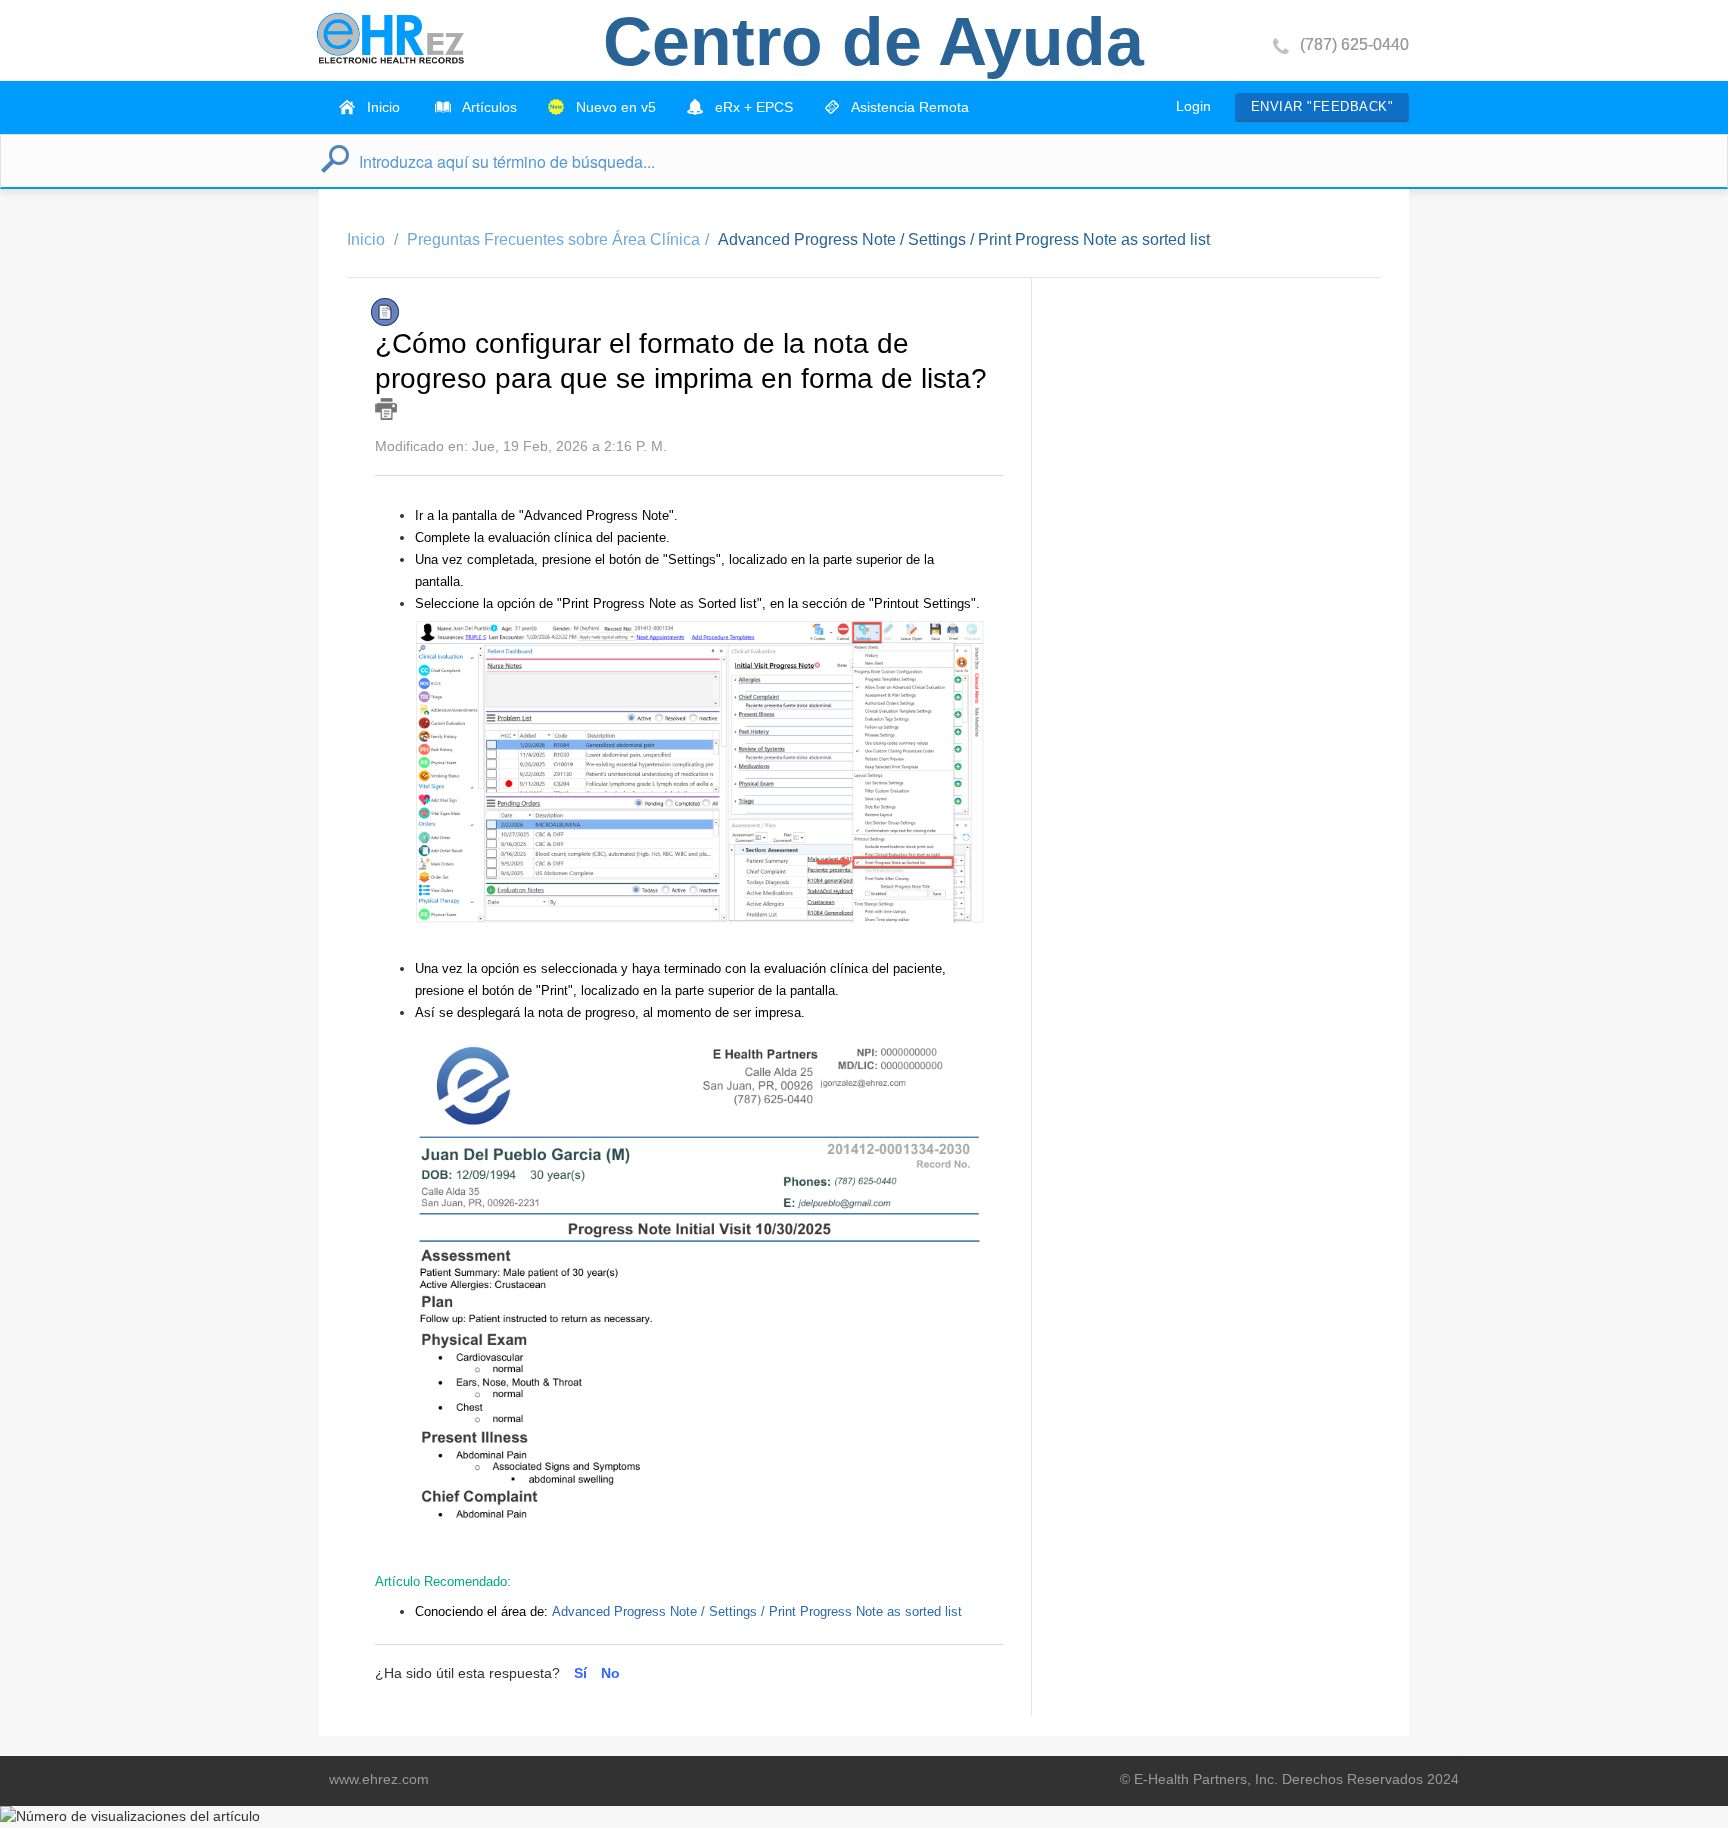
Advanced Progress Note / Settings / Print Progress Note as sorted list (964, 239)
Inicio (381, 107)
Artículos (488, 107)
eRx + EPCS (752, 107)
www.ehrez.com (379, 1779)
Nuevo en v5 (614, 107)
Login (1193, 106)
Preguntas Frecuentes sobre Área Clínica (553, 239)
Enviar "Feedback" (1322, 106)
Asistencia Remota (908, 107)
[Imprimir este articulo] (386, 409)
